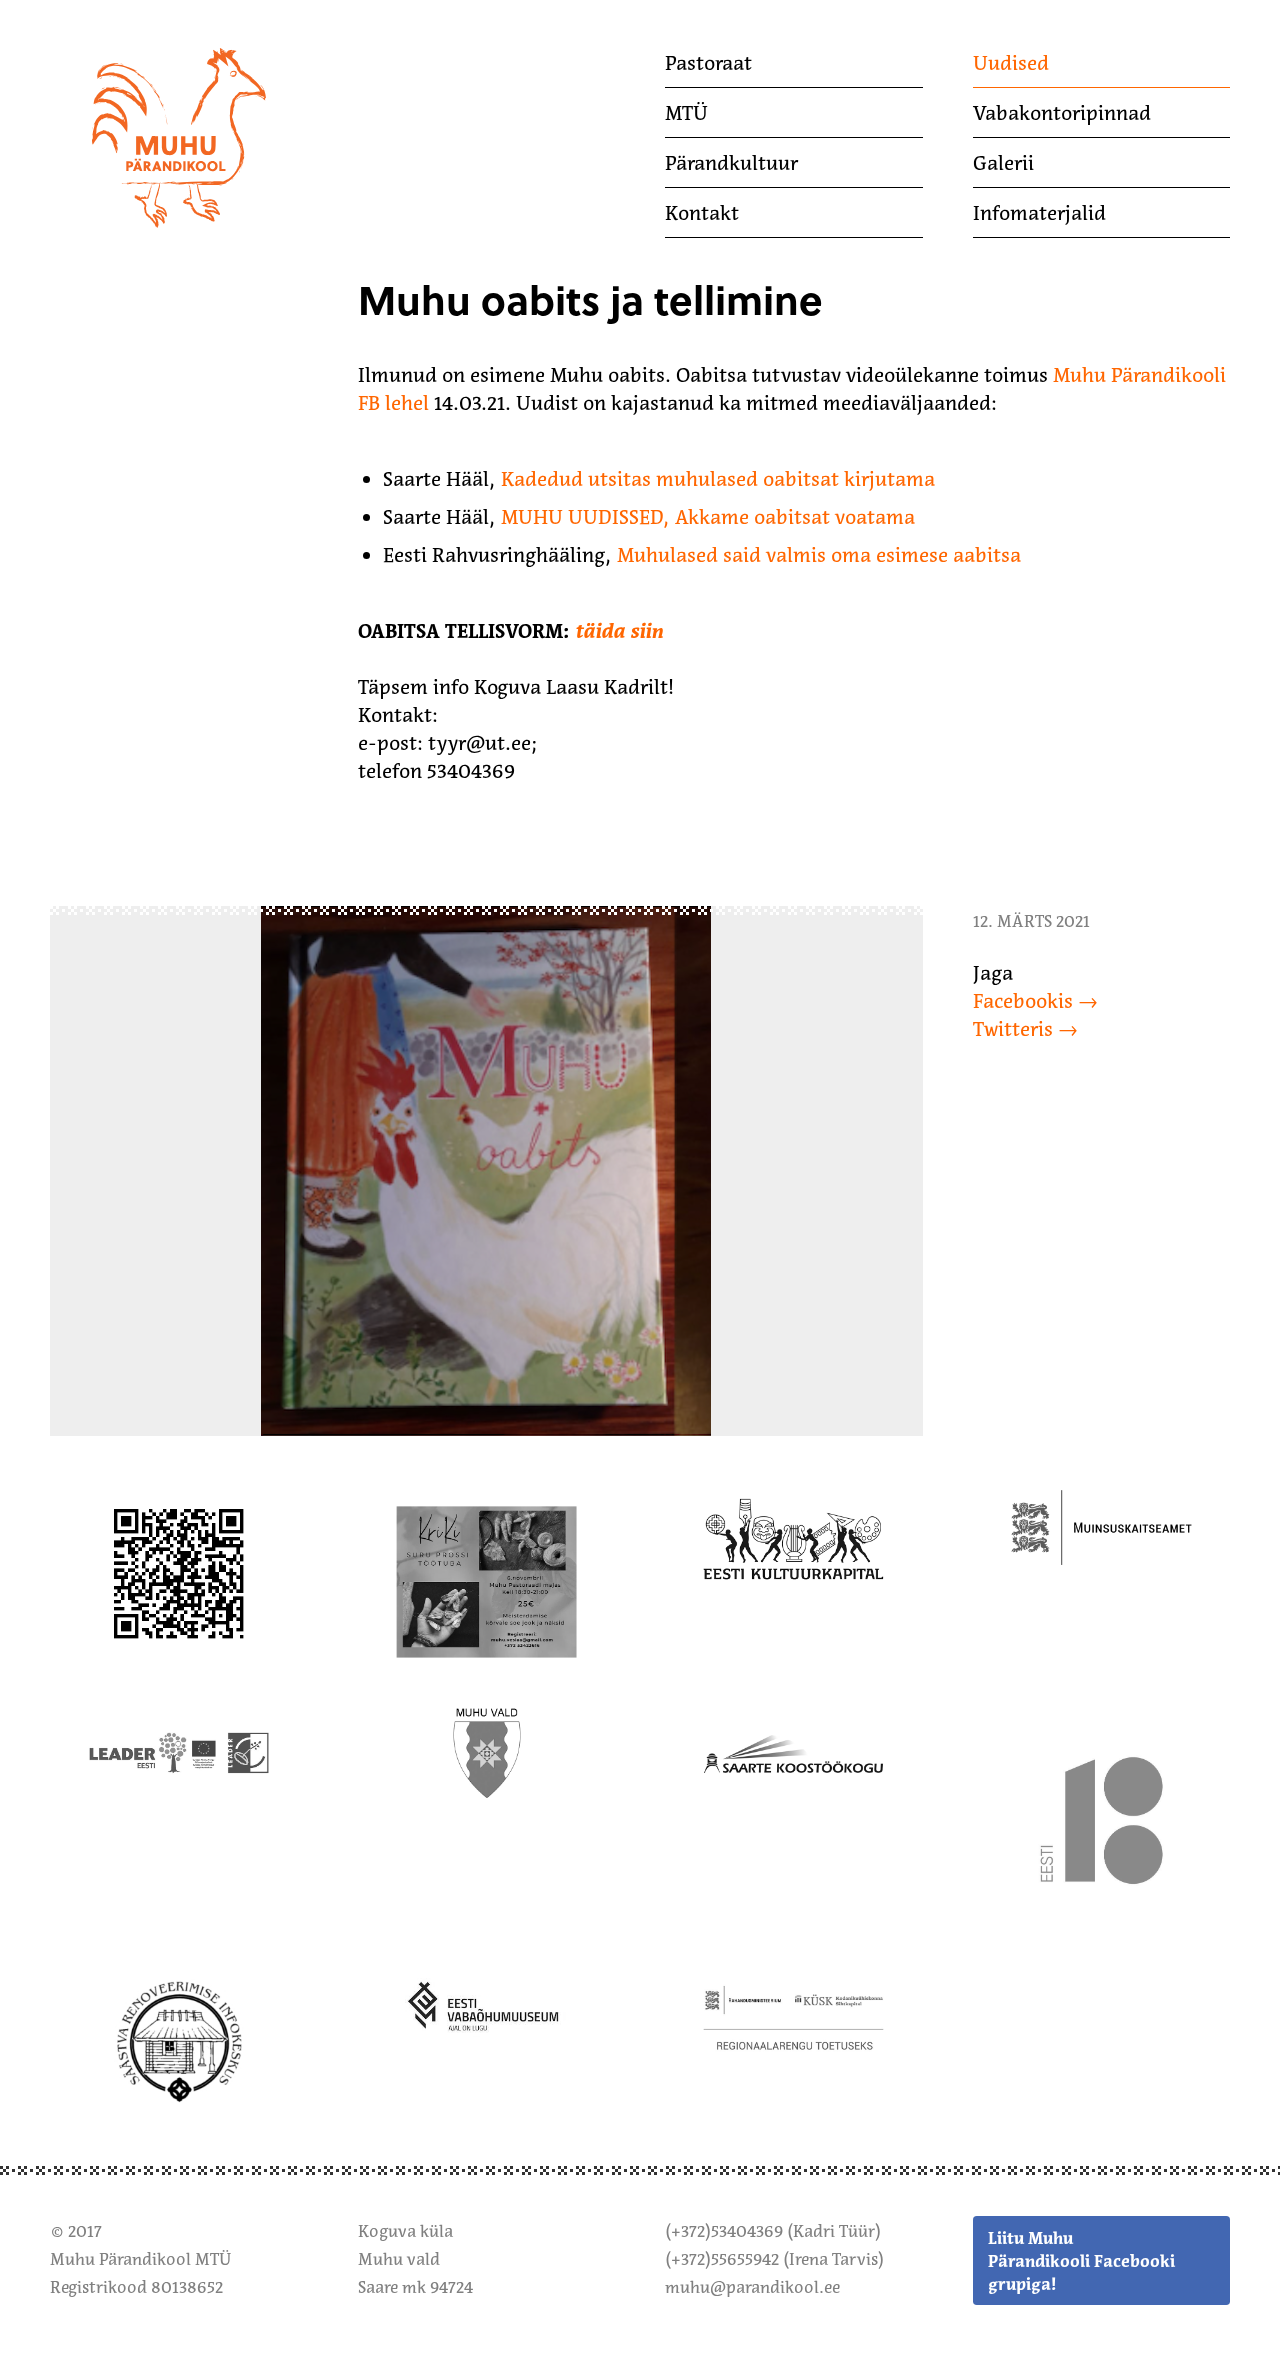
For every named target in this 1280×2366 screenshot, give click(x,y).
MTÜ (686, 113)
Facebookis (1023, 1001)
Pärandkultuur (731, 163)
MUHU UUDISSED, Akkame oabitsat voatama (708, 517)
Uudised (1011, 63)
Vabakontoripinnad (1062, 113)
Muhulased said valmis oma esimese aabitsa (819, 555)
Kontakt (702, 213)
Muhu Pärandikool (133, 52)
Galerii (1003, 163)
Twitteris (1013, 1029)
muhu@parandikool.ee (752, 2287)
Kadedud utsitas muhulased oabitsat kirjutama (718, 479)
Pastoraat (708, 63)
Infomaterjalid (1039, 213)
